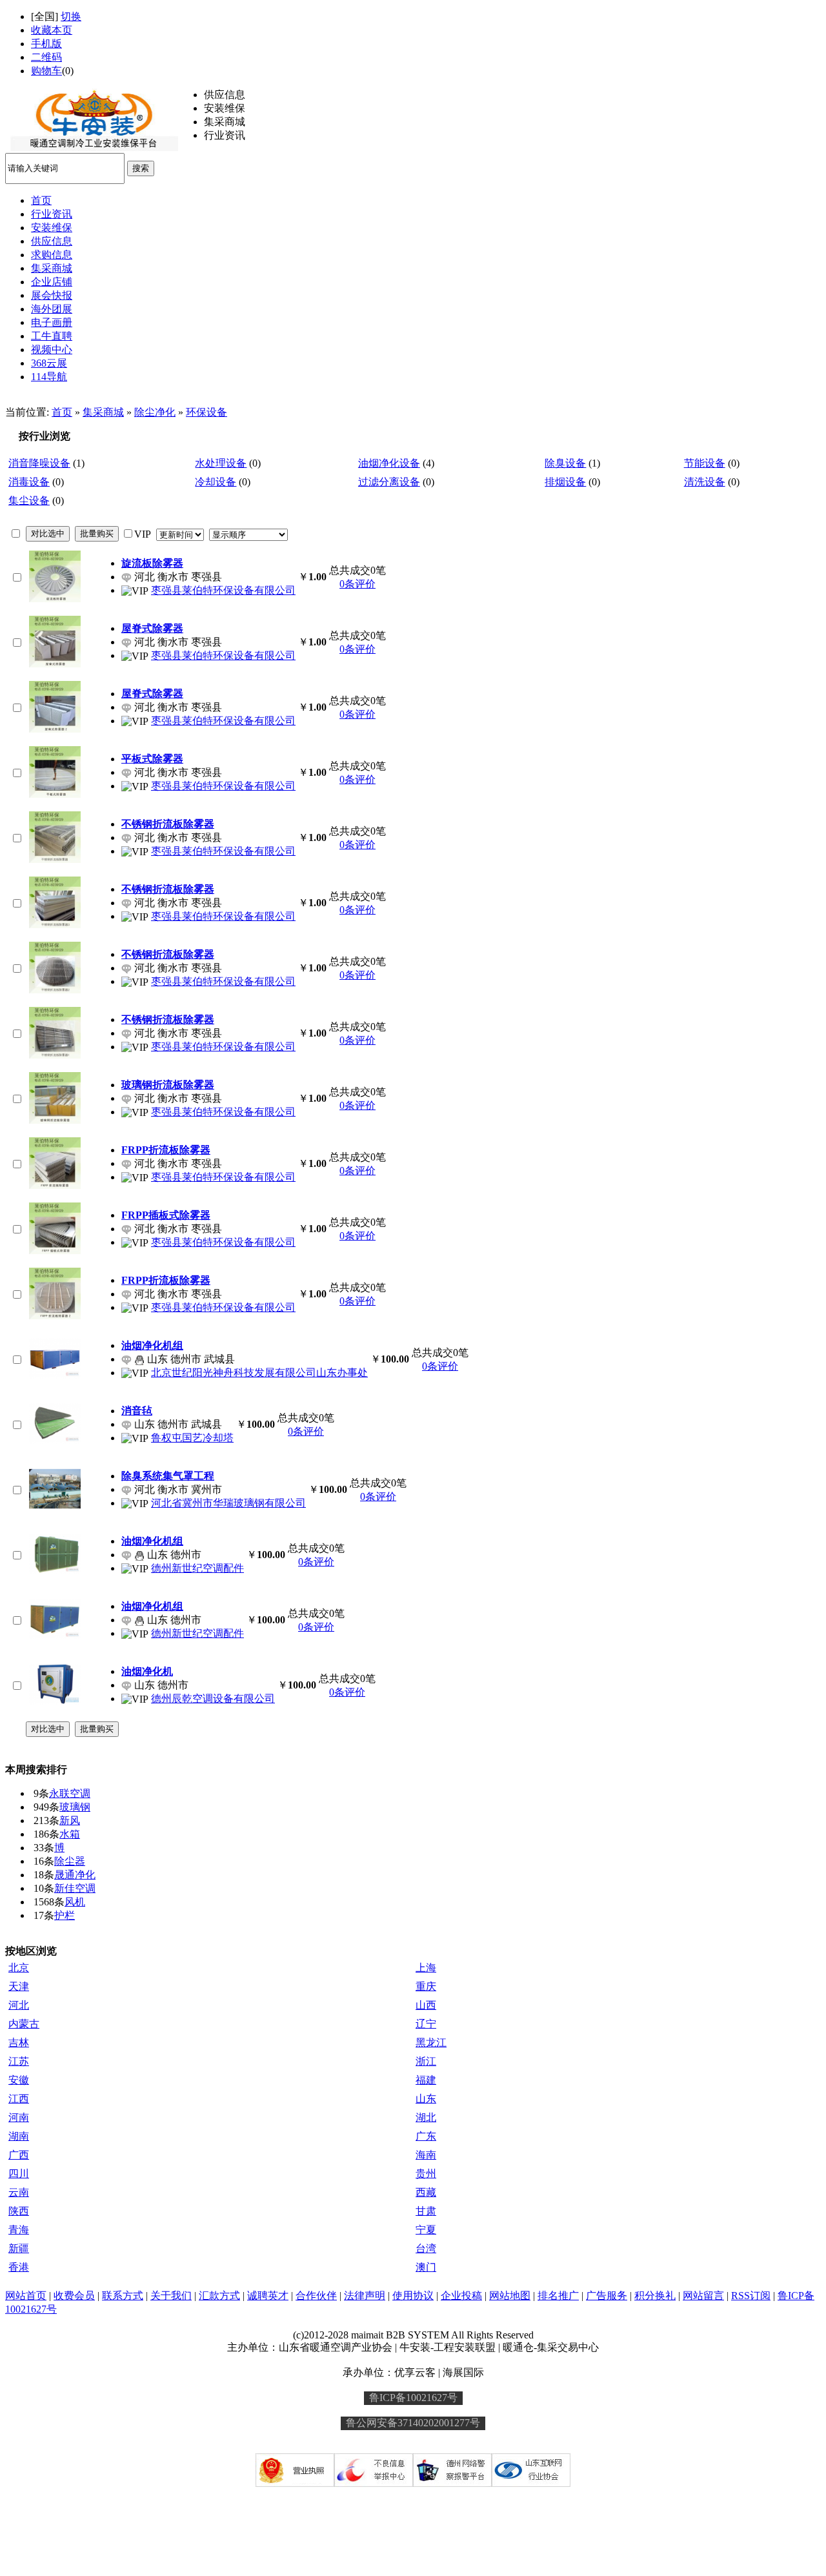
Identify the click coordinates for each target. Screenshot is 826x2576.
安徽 (19, 2080)
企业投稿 (461, 2296)
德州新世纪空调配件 (197, 1568)
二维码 (46, 57)
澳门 (426, 2267)
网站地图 (510, 2296)
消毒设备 (29, 482)
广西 (19, 2155)
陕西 (19, 2211)
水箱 (70, 1834)
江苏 (19, 2061)
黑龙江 (431, 2043)
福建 (426, 2080)
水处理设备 (221, 463)
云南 (19, 2192)
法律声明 (365, 2296)
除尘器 (70, 1861)
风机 (75, 1902)
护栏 (65, 1915)
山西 (426, 2005)
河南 (19, 2117)
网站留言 (703, 2296)
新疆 (19, 2248)
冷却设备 (216, 482)
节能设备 (705, 463)
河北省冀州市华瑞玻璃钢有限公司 (228, 1503)
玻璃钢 (75, 1807)
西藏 (426, 2192)
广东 (426, 2136)
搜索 (141, 168)
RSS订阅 (751, 2296)
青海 (19, 2230)
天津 (19, 1986)
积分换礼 (655, 2296)
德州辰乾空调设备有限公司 (213, 1699)
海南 (426, 2155)
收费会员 (74, 2296)
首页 (62, 412)
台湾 (426, 2248)
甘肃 (426, 2211)
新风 (70, 1820)
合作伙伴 (316, 2296)
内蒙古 (24, 2024)
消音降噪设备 (39, 463)
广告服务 (607, 2296)
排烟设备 (565, 482)
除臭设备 (565, 463)
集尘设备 (29, 501)
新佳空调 (75, 1888)
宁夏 (426, 2230)
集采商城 (103, 412)
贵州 (426, 2174)
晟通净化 (75, 1875)
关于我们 (171, 2296)
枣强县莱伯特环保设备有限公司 (223, 590)
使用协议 (413, 2296)
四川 (19, 2174)
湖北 (426, 2117)
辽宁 (426, 2024)
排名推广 (558, 2296)
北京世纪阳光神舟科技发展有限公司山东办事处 (259, 1373)
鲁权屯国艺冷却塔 (192, 1438)
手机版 (46, 44)
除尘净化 (155, 412)
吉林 (19, 2043)
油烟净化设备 (389, 463)
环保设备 (206, 412)
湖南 (19, 2136)
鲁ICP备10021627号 (413, 2398)
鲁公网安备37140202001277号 (413, 2423)
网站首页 (26, 2296)
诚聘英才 (268, 2296)
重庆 (426, 1986)
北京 (19, 1968)
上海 (426, 1968)
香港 (19, 2267)
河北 (19, 2005)
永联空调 (70, 1793)
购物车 (46, 71)
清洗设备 (705, 482)
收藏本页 (52, 30)
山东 (426, 2099)
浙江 (426, 2061)
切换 (71, 16)
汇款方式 (219, 2296)
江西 (19, 2099)
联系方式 (123, 2296)
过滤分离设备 (389, 482)
